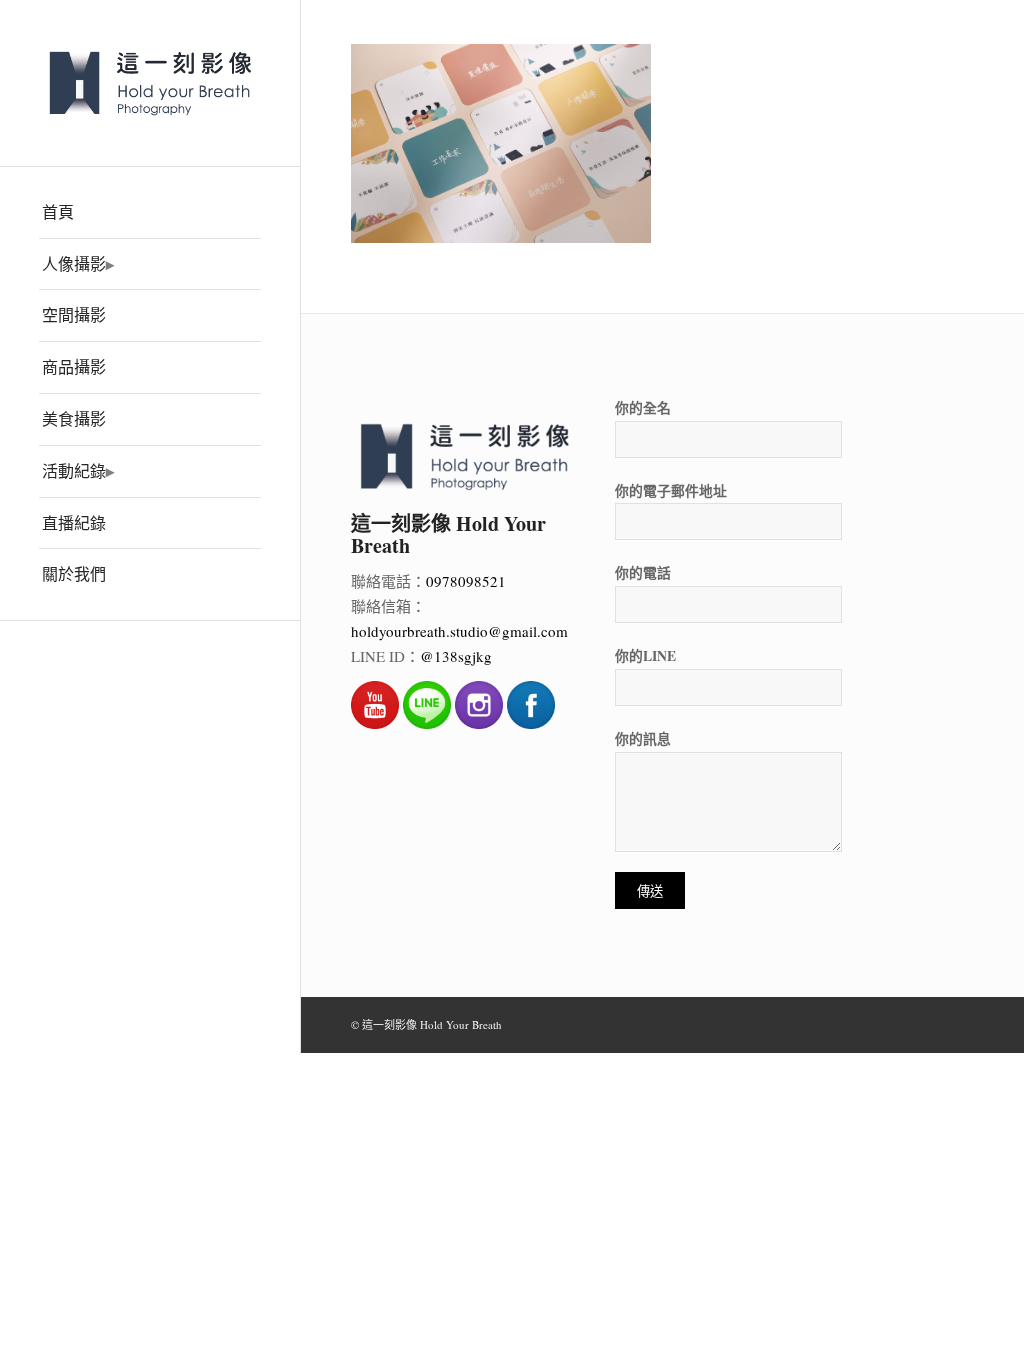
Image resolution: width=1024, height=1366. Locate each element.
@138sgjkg (456, 656)
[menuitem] (150, 213)
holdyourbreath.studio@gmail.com (459, 631)
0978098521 (466, 581)
